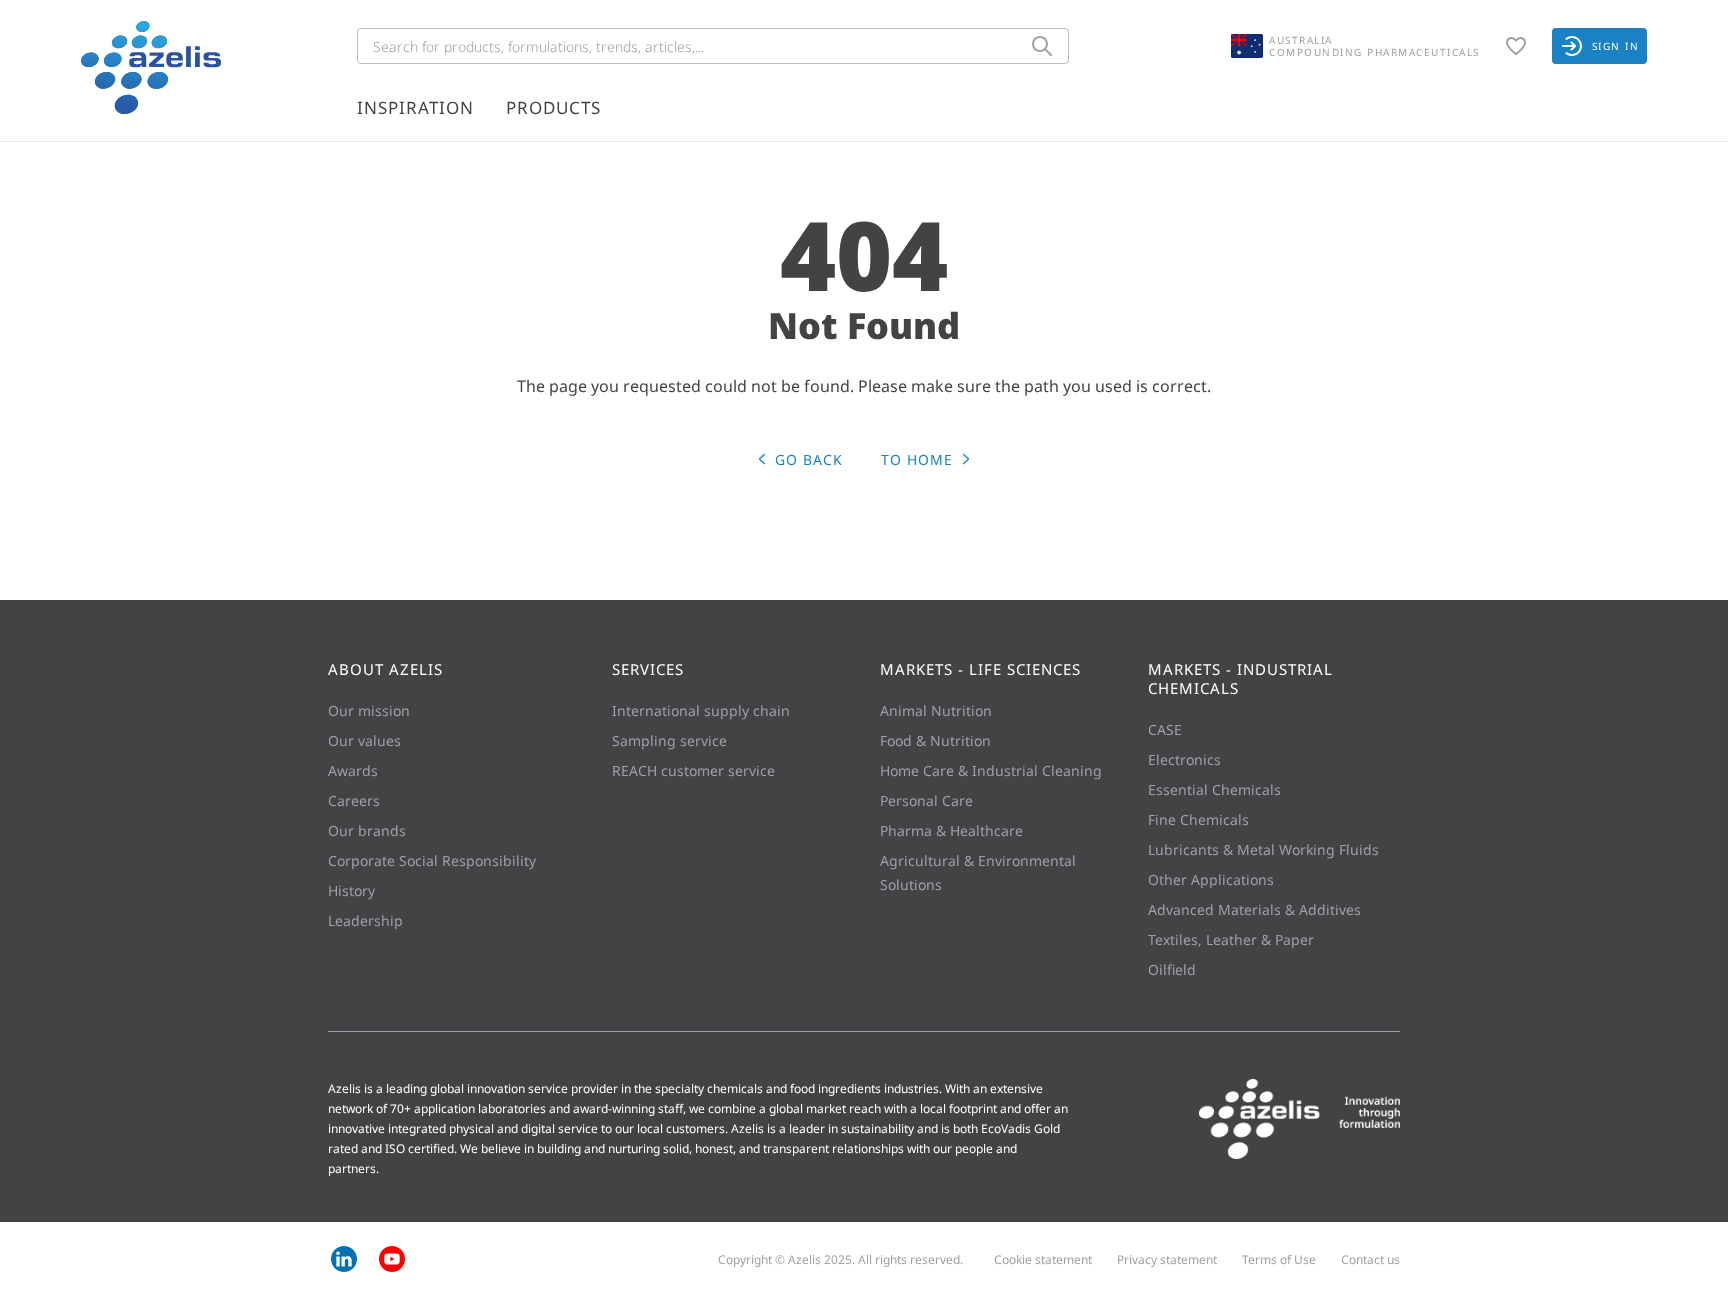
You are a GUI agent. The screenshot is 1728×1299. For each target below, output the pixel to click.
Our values (364, 740)
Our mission (369, 710)
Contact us (1370, 1259)
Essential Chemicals (1214, 789)
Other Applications (1211, 879)
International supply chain (701, 710)
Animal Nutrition (936, 710)
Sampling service (669, 740)
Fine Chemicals (1198, 819)
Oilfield (1172, 969)
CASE (1165, 729)
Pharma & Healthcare (951, 830)
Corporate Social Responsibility (432, 860)
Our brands (367, 830)
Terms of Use (1279, 1259)
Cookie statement (1043, 1259)
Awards (353, 770)
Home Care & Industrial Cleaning (991, 770)
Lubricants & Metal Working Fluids (1263, 849)
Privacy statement (1167, 1259)
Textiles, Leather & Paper (1231, 939)
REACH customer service (693, 770)
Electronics (1184, 759)
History (351, 890)
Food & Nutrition (935, 740)
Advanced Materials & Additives (1254, 909)
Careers (354, 800)
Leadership (365, 920)
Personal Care (926, 800)
